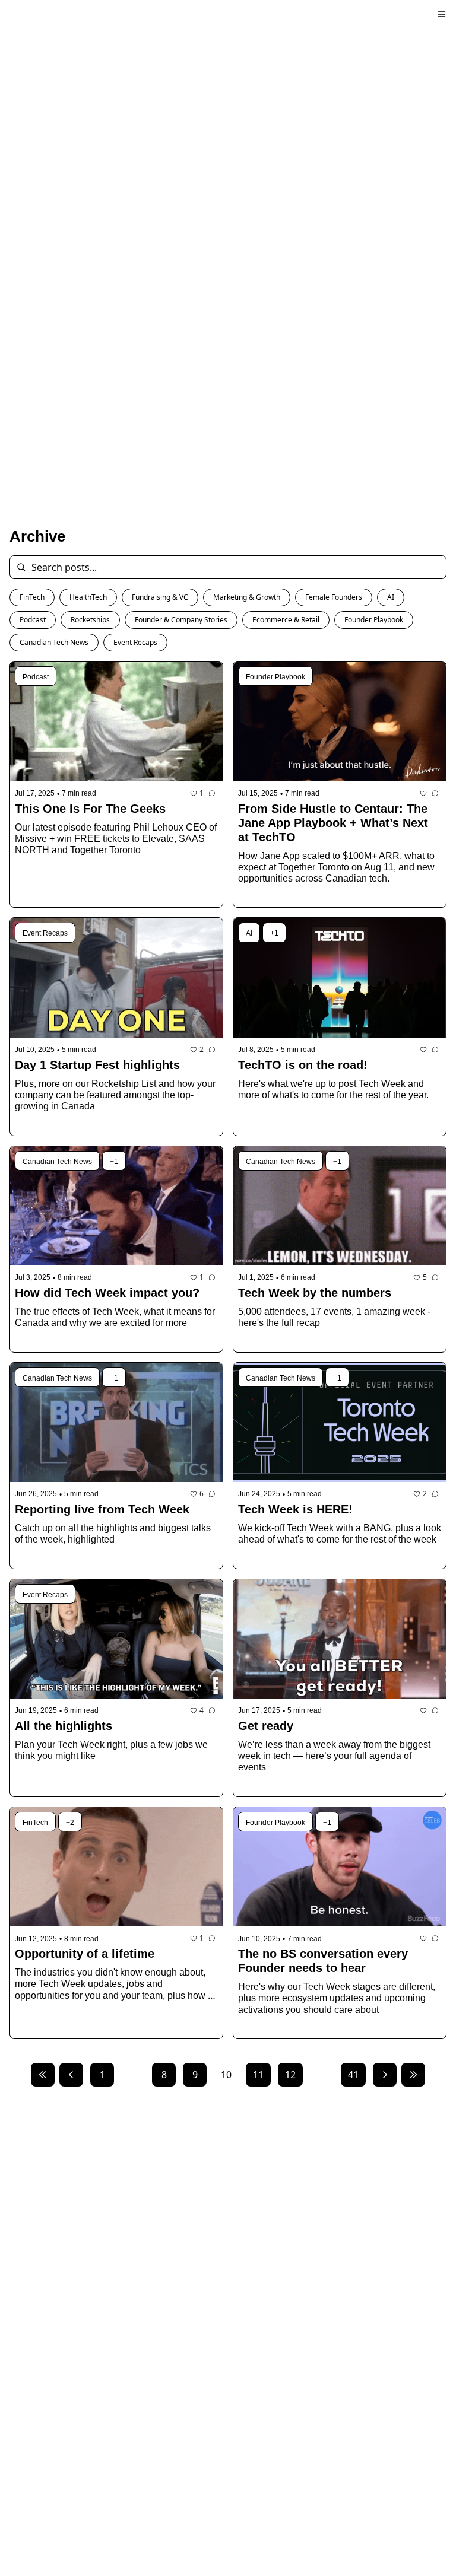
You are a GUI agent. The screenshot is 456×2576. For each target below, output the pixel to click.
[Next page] (385, 2075)
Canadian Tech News (54, 642)
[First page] (43, 2075)
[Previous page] (71, 2075)
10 (226, 2075)
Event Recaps (135, 642)
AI (391, 597)
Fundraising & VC (160, 597)
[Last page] (413, 2075)
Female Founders (334, 597)
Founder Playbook (374, 620)
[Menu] (442, 14)
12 (290, 2075)
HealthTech (88, 597)
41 (353, 2075)
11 (258, 2075)
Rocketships (90, 620)
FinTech (32, 597)
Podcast (33, 620)
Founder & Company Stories (181, 620)
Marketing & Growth (247, 597)
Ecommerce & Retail (286, 620)
